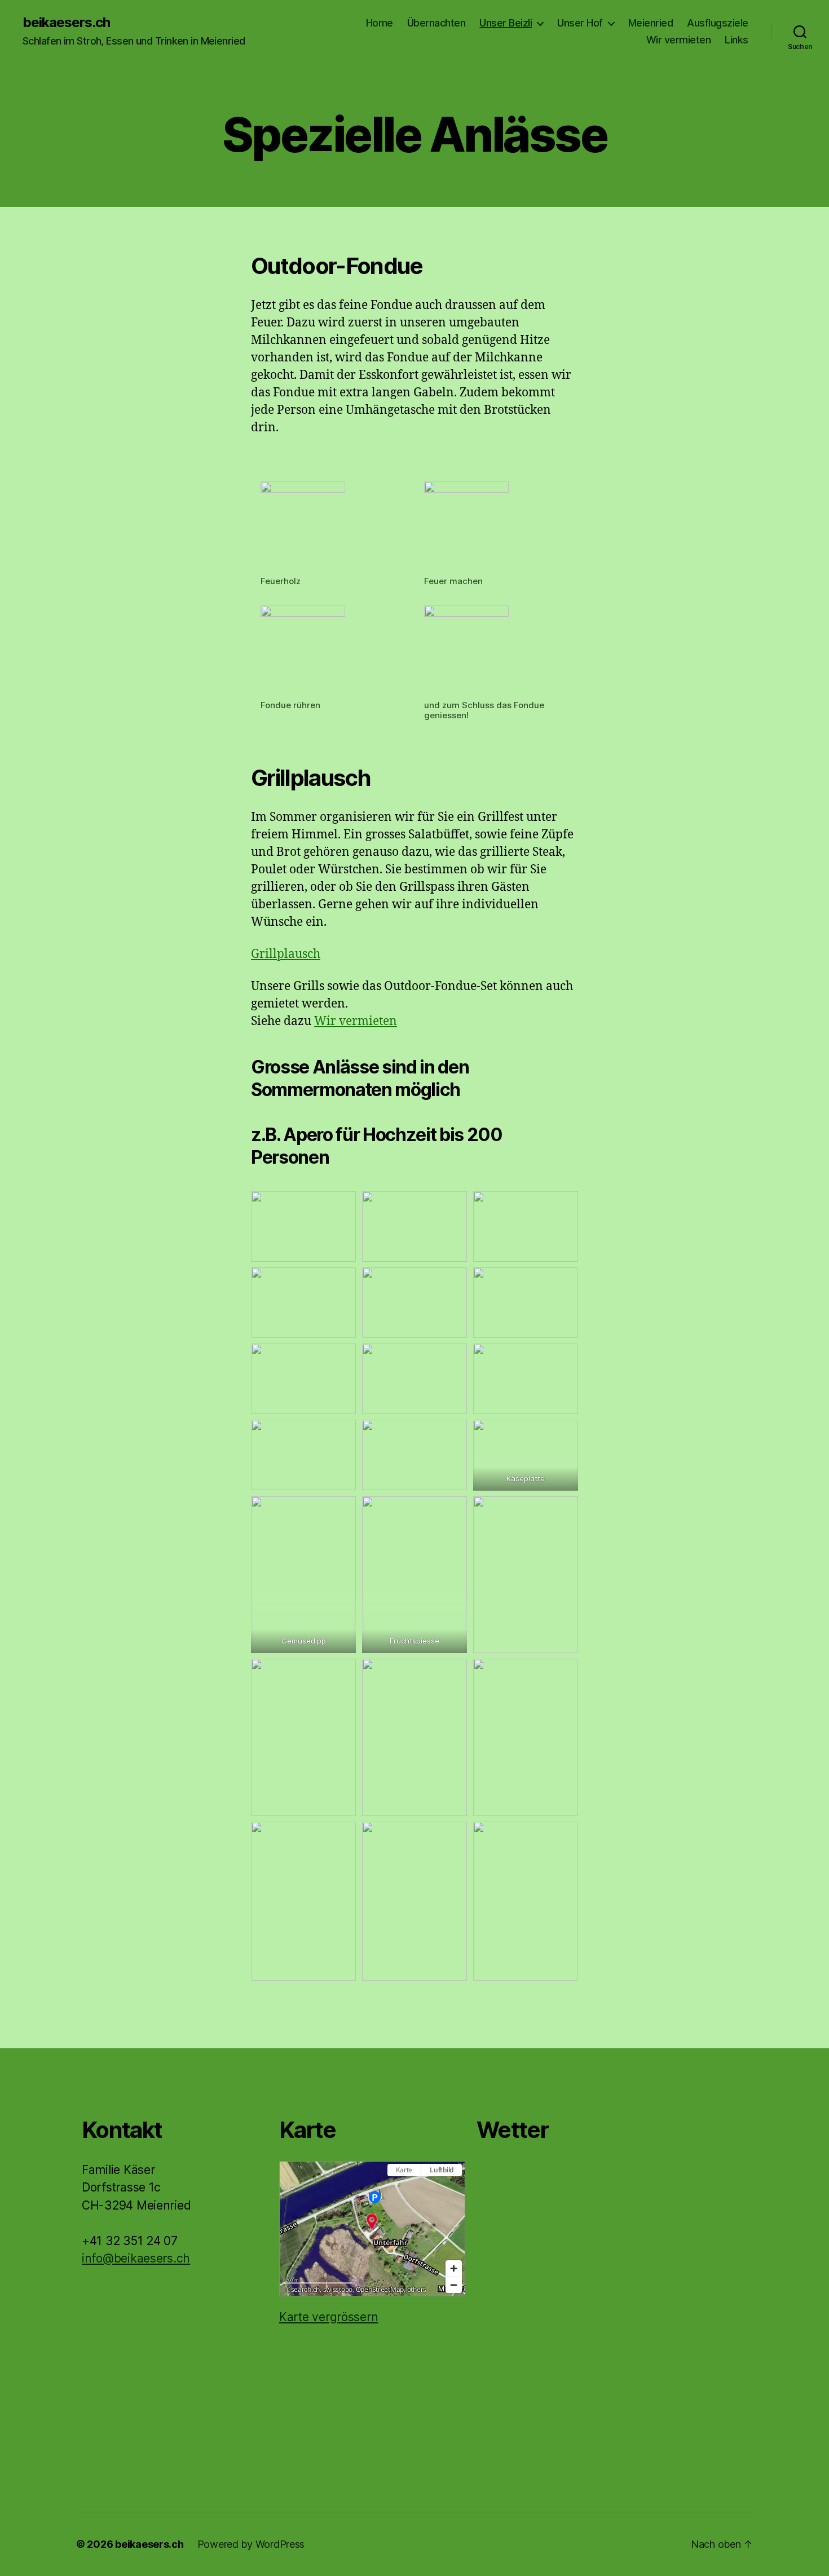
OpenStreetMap (380, 2289)
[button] (372, 2221)
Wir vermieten (679, 40)
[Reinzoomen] (454, 2268)
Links (737, 40)
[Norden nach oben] (454, 2190)
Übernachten (436, 23)
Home (380, 23)
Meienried (651, 23)
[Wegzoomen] (454, 2285)
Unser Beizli (506, 23)
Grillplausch (286, 954)
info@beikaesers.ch (136, 2258)
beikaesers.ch (66, 23)
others (417, 2289)
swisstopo (338, 2289)
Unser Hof (580, 23)
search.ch (306, 2289)
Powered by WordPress (251, 2544)
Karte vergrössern (328, 2317)
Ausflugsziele (718, 23)
